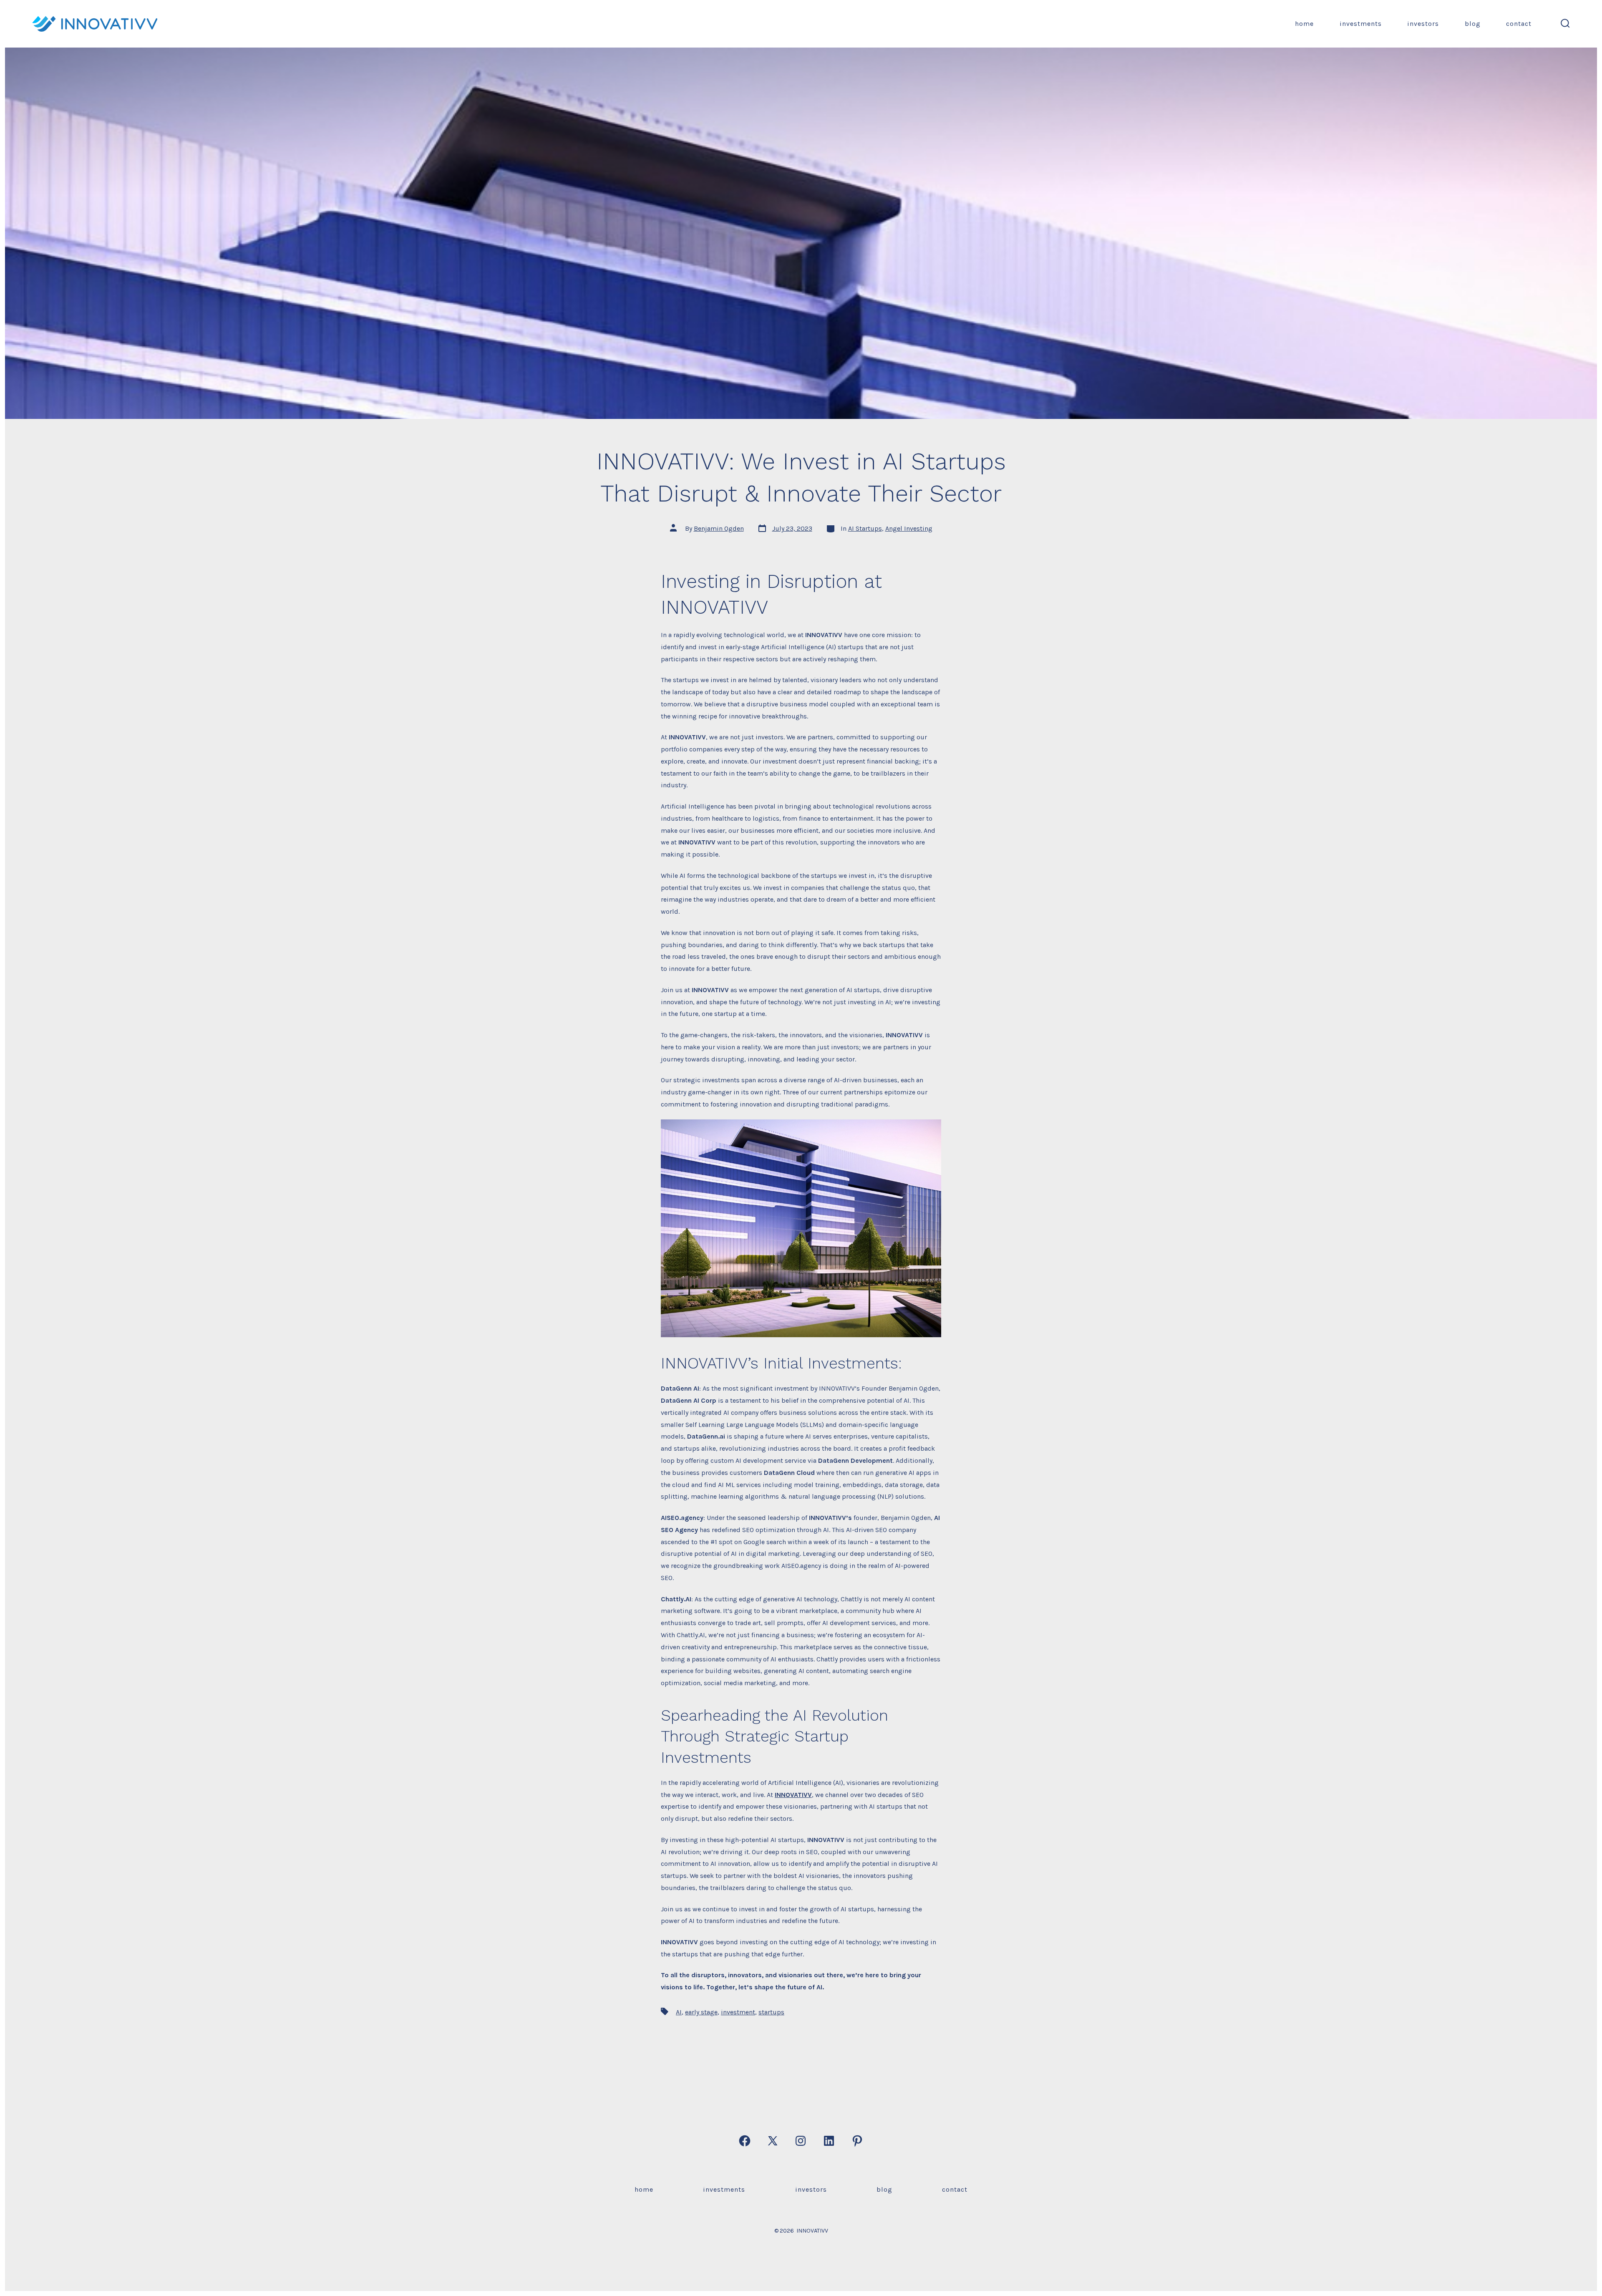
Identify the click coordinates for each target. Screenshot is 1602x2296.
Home (1304, 24)
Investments (1361, 24)
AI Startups (865, 528)
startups (771, 2012)
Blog (1473, 24)
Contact (1519, 24)
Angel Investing (909, 528)
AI (679, 2012)
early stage (701, 2012)
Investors (1423, 24)
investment (738, 2012)
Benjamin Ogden (719, 528)
